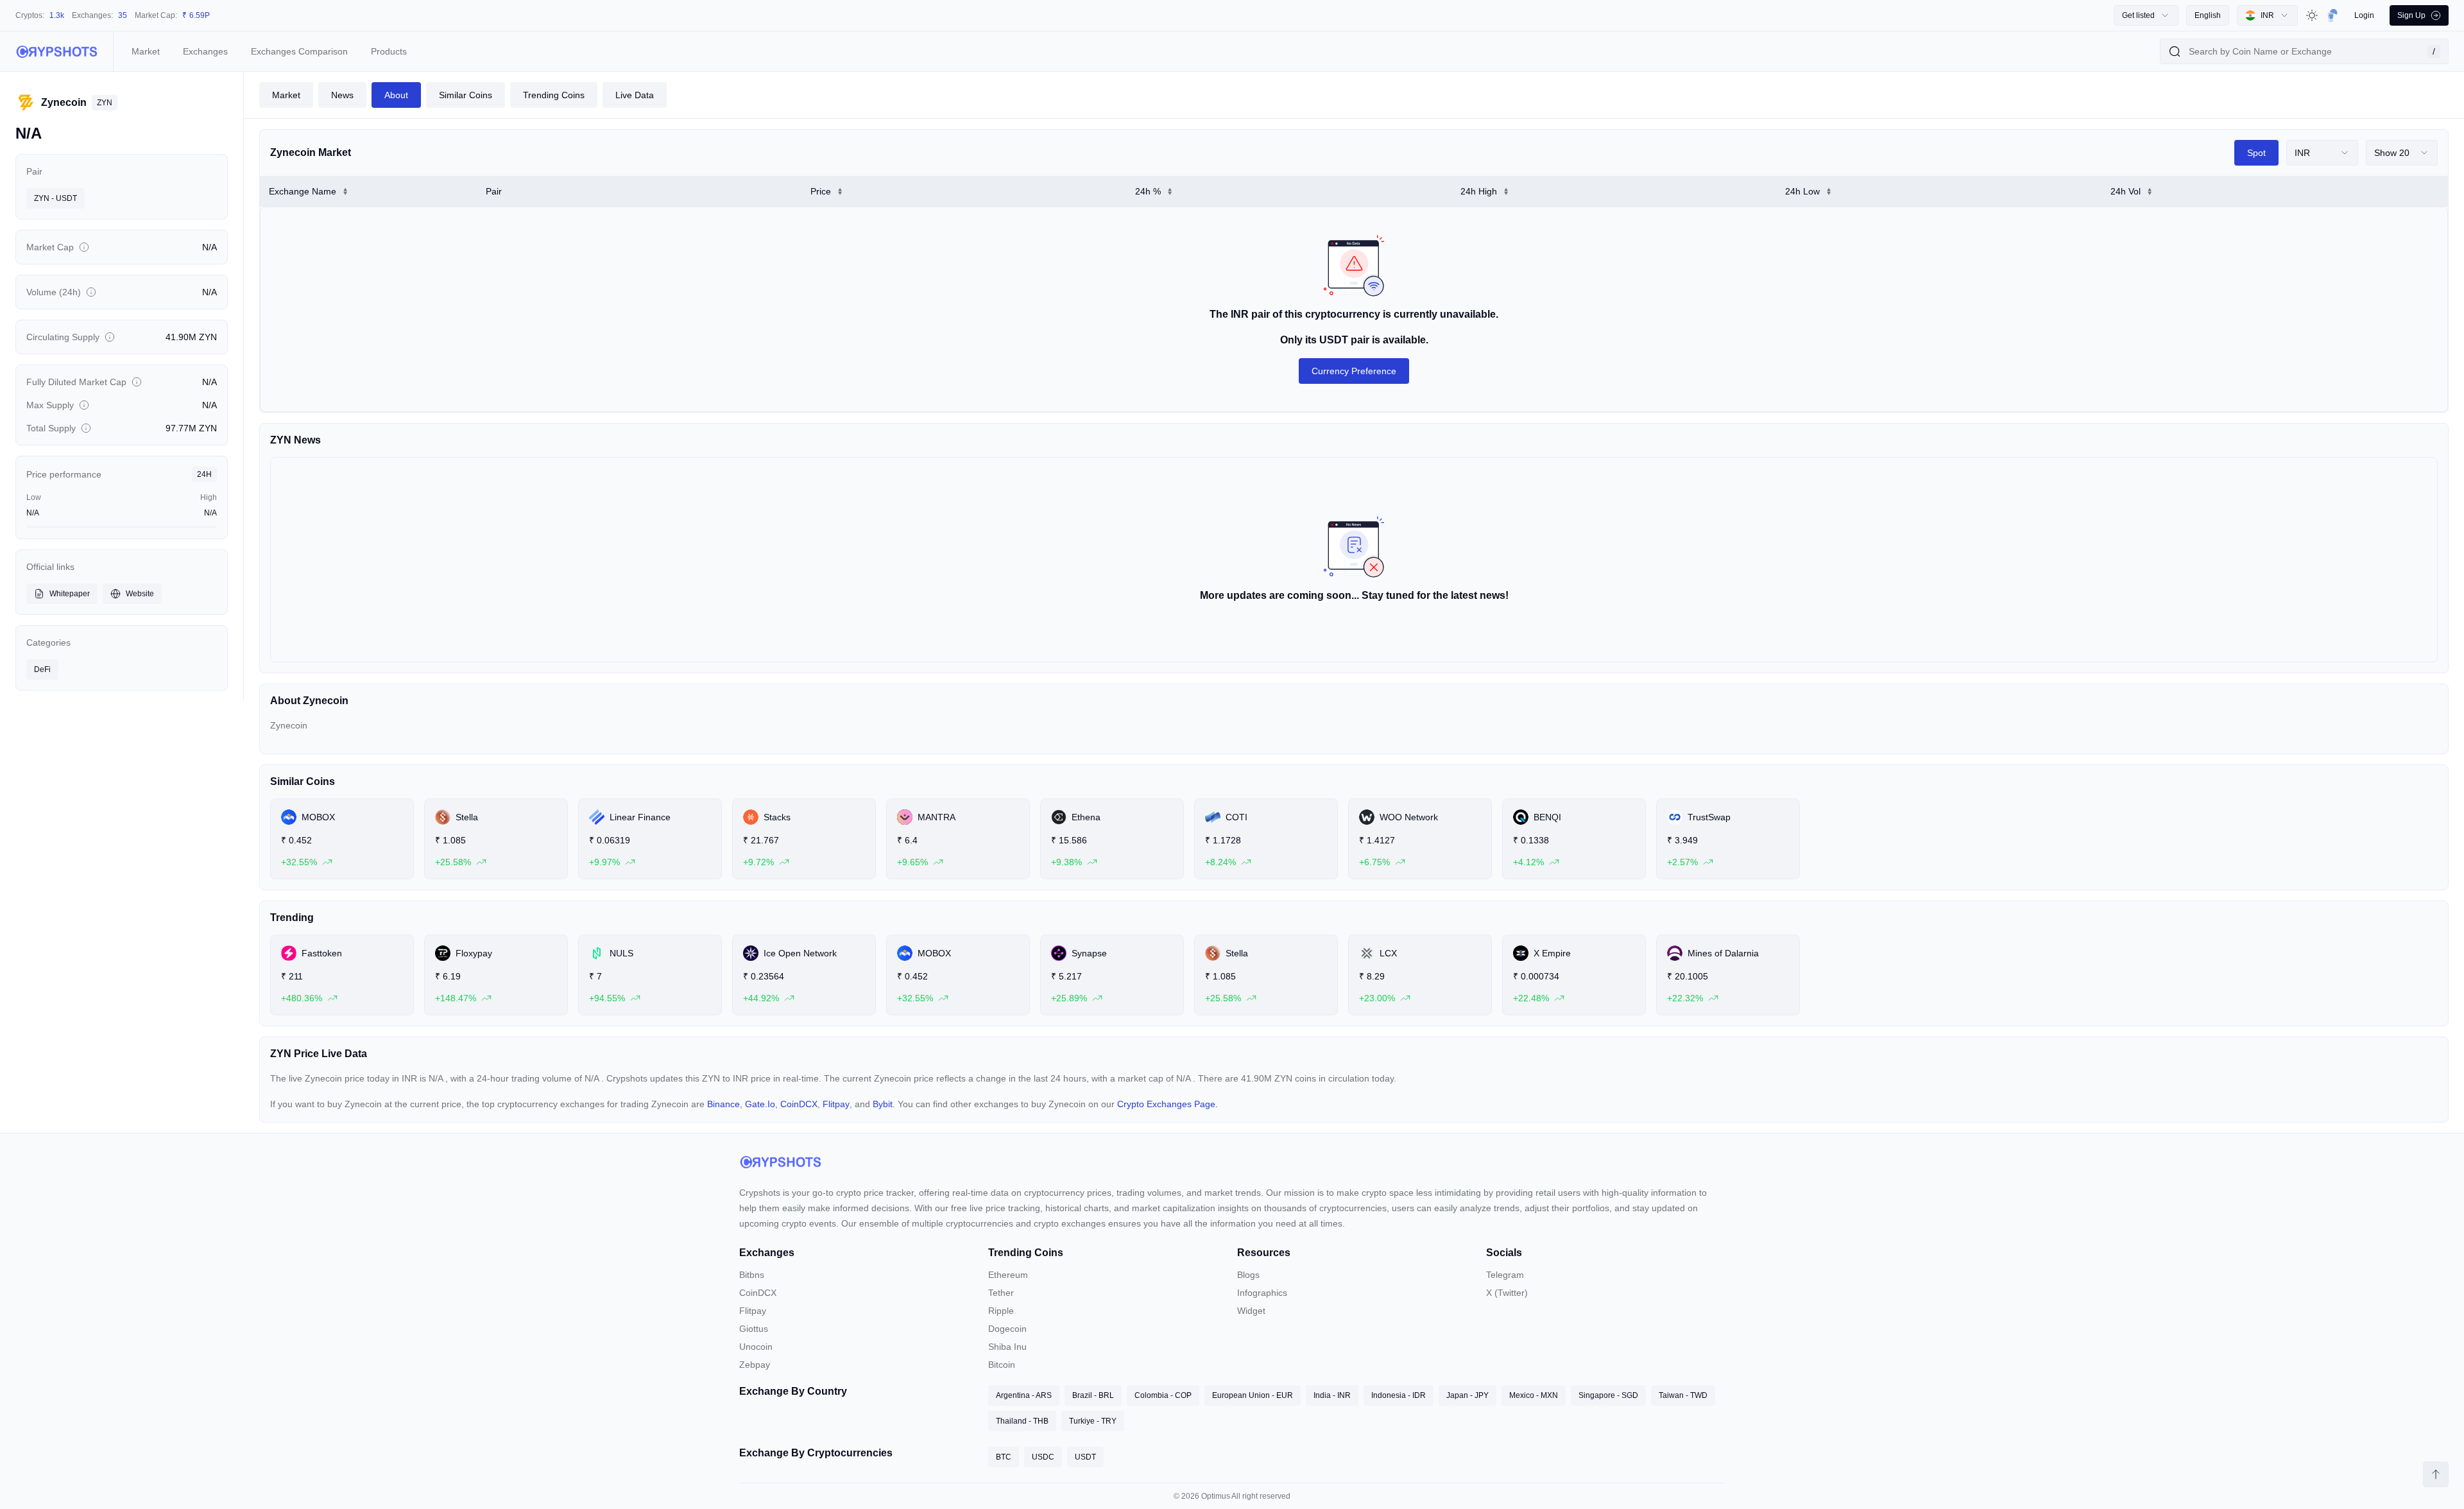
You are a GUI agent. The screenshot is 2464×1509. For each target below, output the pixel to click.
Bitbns (752, 1275)
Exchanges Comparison (299, 51)
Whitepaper (70, 594)
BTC (1004, 1457)
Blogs (1248, 1275)
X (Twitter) (1507, 1293)
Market (146, 51)
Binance (723, 1104)
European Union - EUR (1253, 1395)
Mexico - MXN (1534, 1395)
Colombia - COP (1163, 1395)
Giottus (754, 1329)
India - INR (1332, 1395)
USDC (1043, 1457)
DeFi (42, 669)
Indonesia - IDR (1399, 1395)
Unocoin (756, 1347)
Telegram (1505, 1275)
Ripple (1001, 1311)
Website (140, 594)
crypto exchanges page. (1168, 1104)
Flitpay (836, 1104)
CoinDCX (799, 1104)
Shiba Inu (1007, 1347)
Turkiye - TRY (1093, 1421)
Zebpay (755, 1365)
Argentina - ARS (1024, 1395)
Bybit (883, 1104)
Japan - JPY (1467, 1395)
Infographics (1262, 1293)
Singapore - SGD (1608, 1395)
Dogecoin (1007, 1329)
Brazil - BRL (1093, 1395)
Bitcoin (1002, 1365)
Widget (1251, 1311)
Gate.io (760, 1104)
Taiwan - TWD (1683, 1395)
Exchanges (205, 51)
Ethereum (1008, 1275)
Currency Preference (1354, 371)
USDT (1085, 1457)
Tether (1001, 1293)
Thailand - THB (1022, 1421)
